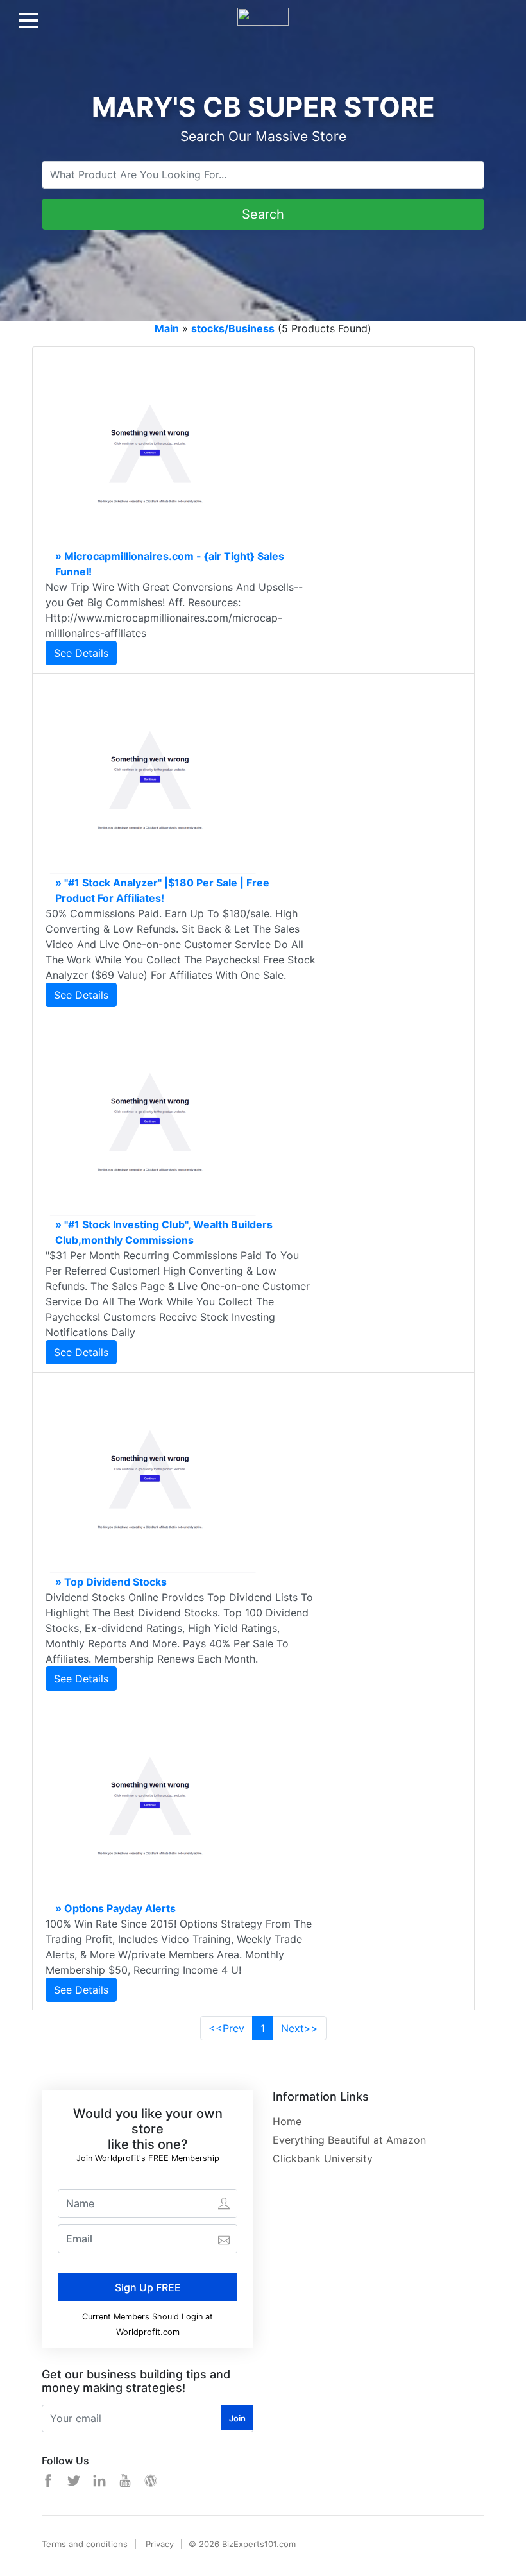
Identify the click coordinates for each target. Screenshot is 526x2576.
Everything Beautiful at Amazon (349, 2140)
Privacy (160, 2544)
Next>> (300, 2028)
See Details (81, 653)
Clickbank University (323, 2158)
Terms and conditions (85, 2544)
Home (287, 2121)
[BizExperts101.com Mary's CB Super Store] (263, 12)
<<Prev (226, 2028)
